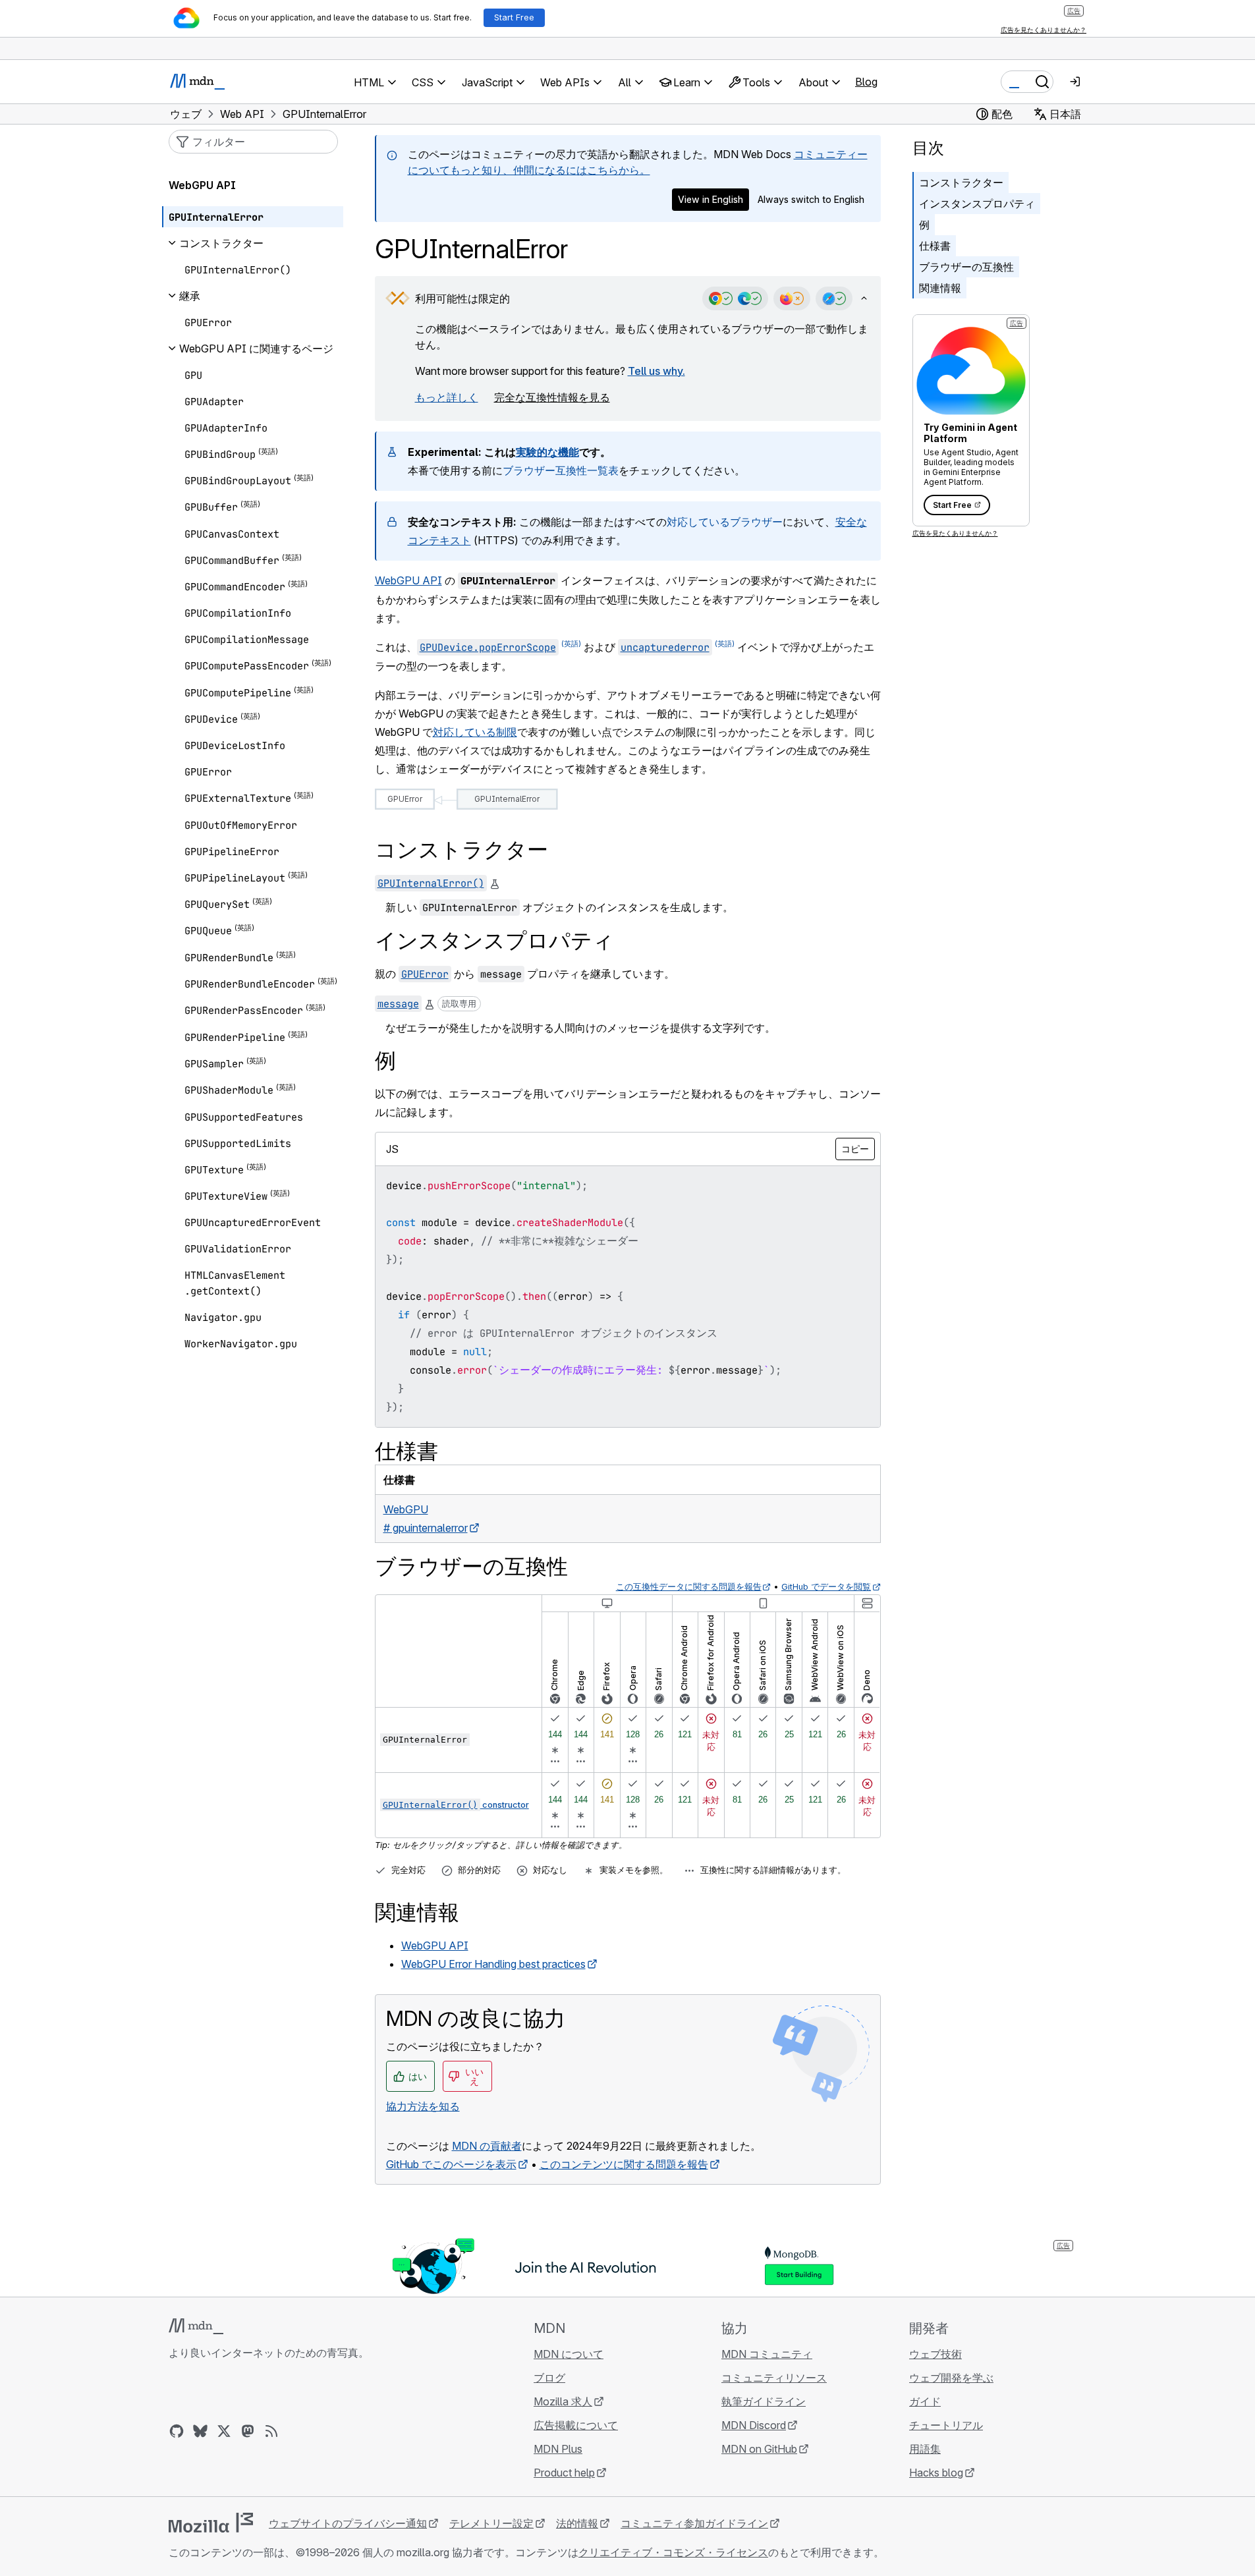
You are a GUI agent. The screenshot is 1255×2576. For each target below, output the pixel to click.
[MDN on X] (224, 2431)
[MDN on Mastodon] (248, 2431)
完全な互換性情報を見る (552, 397)
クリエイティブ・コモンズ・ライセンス (673, 2552)
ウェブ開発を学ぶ (951, 2378)
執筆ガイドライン (764, 2401)
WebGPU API (408, 580)
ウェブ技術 (935, 2354)
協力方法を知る (423, 2106)
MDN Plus (558, 2449)
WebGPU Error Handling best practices (493, 1964)
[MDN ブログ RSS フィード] (271, 2431)
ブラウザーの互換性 (966, 267)
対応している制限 (475, 732)
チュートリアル (946, 2425)
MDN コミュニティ (767, 2354)
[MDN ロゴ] (196, 2326)
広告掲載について (576, 2425)
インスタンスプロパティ (977, 204)
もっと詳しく (447, 397)
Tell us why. (656, 371)
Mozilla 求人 (563, 2401)
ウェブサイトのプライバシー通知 (348, 2523)
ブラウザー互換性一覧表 (561, 470)
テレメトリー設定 (491, 2523)
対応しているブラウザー (725, 522)
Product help (564, 2473)
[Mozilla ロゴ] (211, 2523)
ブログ (549, 2378)
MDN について (569, 2354)
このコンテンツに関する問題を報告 (624, 2164)
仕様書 (935, 246)
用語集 (925, 2449)
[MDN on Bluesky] (200, 2431)
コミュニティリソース (774, 2378)
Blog (866, 82)
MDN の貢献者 (487, 2146)
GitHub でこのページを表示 (451, 2164)
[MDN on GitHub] (177, 2431)
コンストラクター (961, 182)
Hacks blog (936, 2473)
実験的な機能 (547, 452)
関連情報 (940, 288)
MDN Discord (754, 2425)
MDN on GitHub (759, 2449)
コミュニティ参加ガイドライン (694, 2523)
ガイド (925, 2401)
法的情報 (577, 2523)
